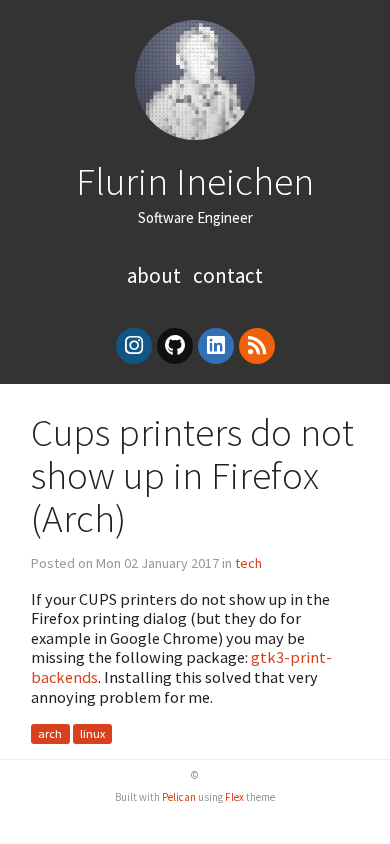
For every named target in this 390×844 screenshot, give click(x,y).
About (156, 275)
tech (248, 563)
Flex (234, 797)
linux (92, 733)
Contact (228, 275)
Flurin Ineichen (195, 181)
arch (50, 733)
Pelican (179, 797)
